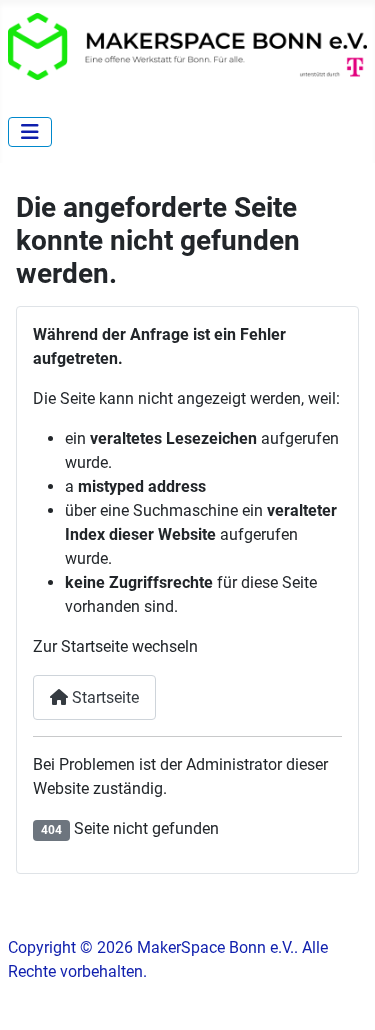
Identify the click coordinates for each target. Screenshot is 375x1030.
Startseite (103, 697)
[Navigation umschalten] (30, 132)
